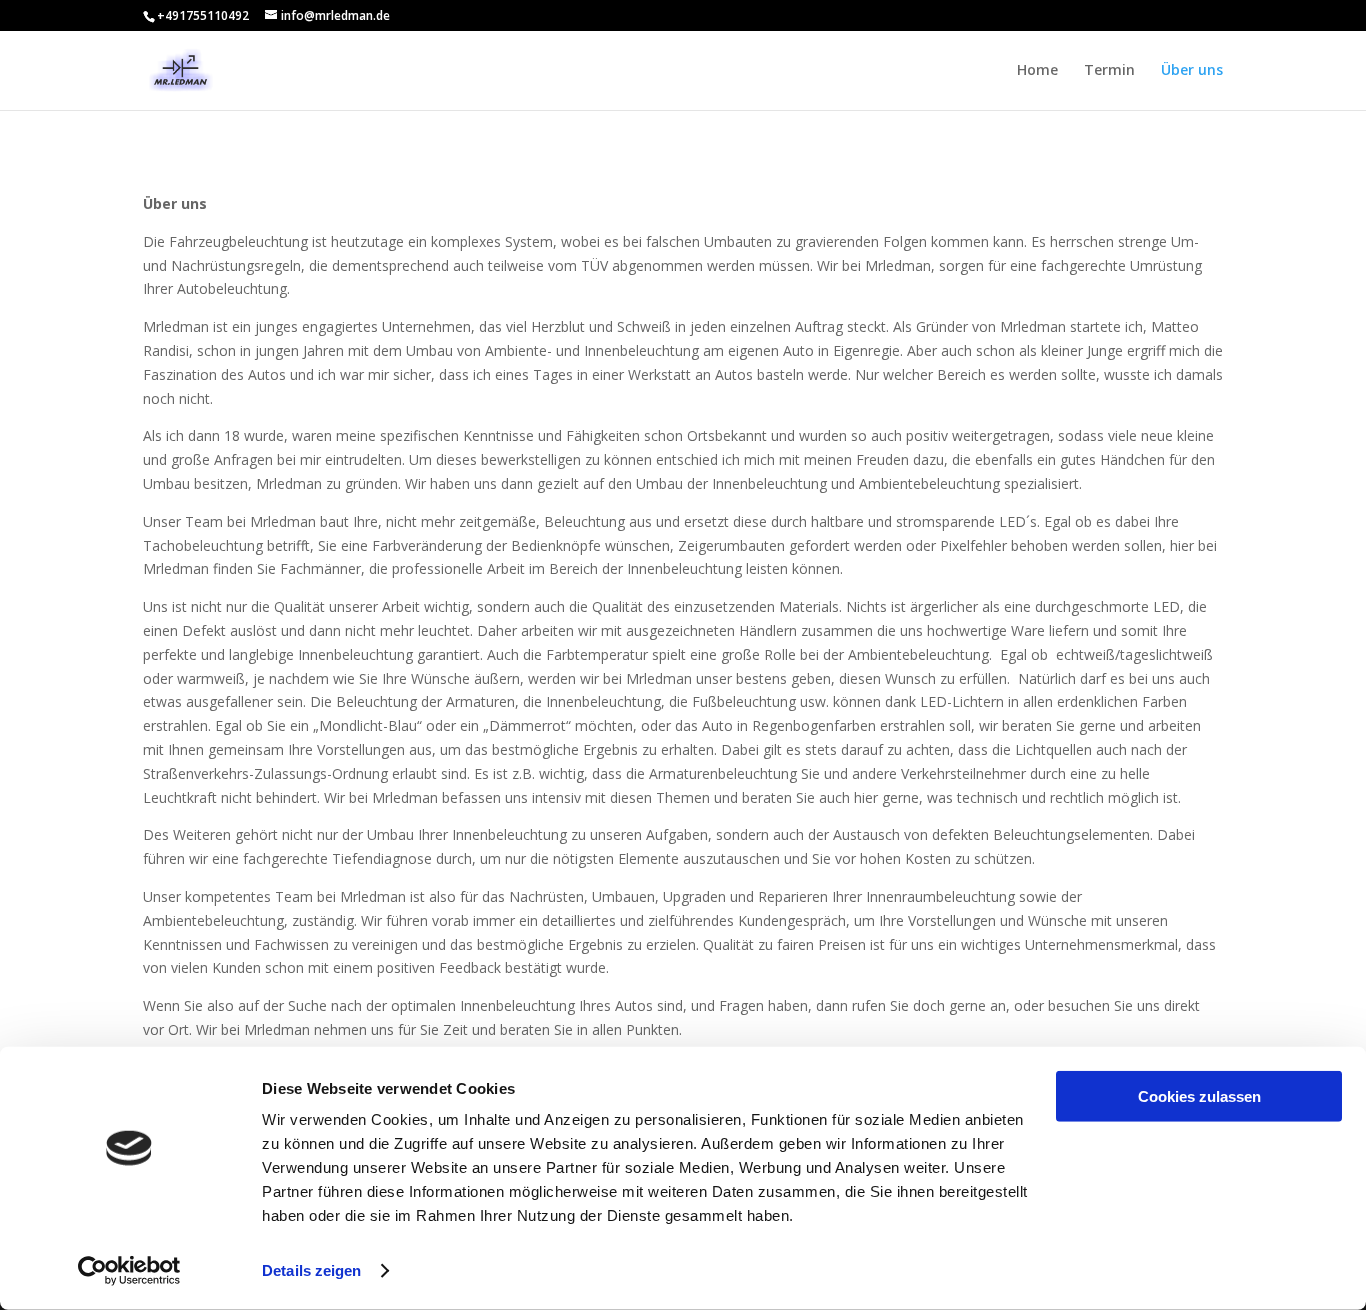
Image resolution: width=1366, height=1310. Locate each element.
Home (1037, 71)
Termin (1109, 71)
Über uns (1192, 71)
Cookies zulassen (1199, 1096)
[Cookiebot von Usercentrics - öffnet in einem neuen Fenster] (129, 1271)
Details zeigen (311, 1270)
